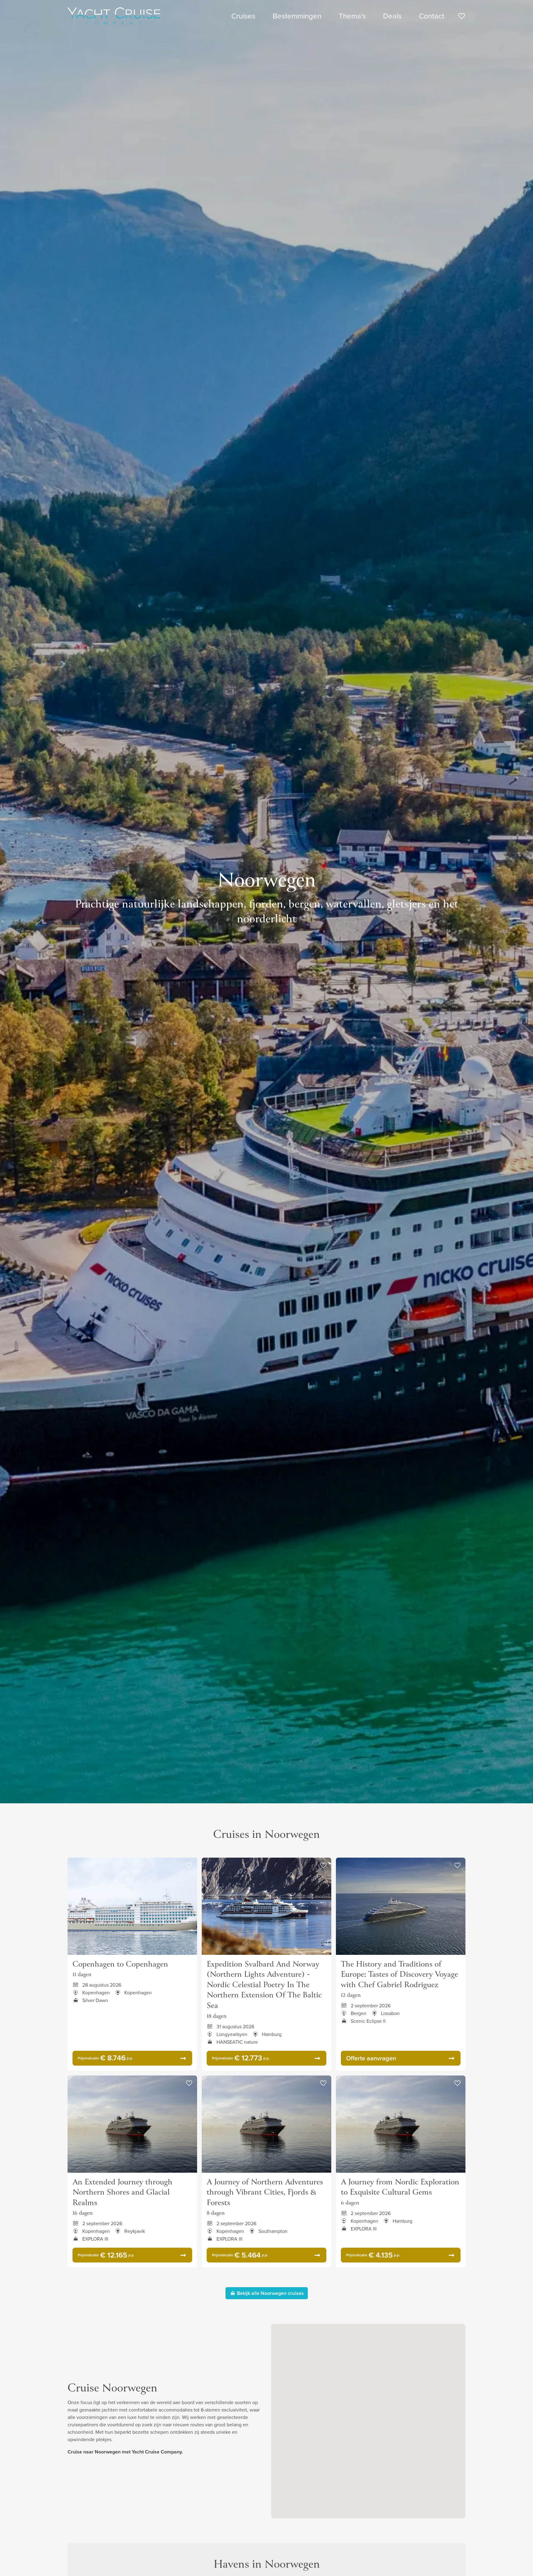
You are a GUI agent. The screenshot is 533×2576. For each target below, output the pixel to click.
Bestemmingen (297, 16)
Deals (392, 16)
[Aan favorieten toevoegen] (189, 1866)
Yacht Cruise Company (114, 16)
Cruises (243, 16)
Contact (432, 16)
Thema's (352, 16)
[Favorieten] (462, 17)
